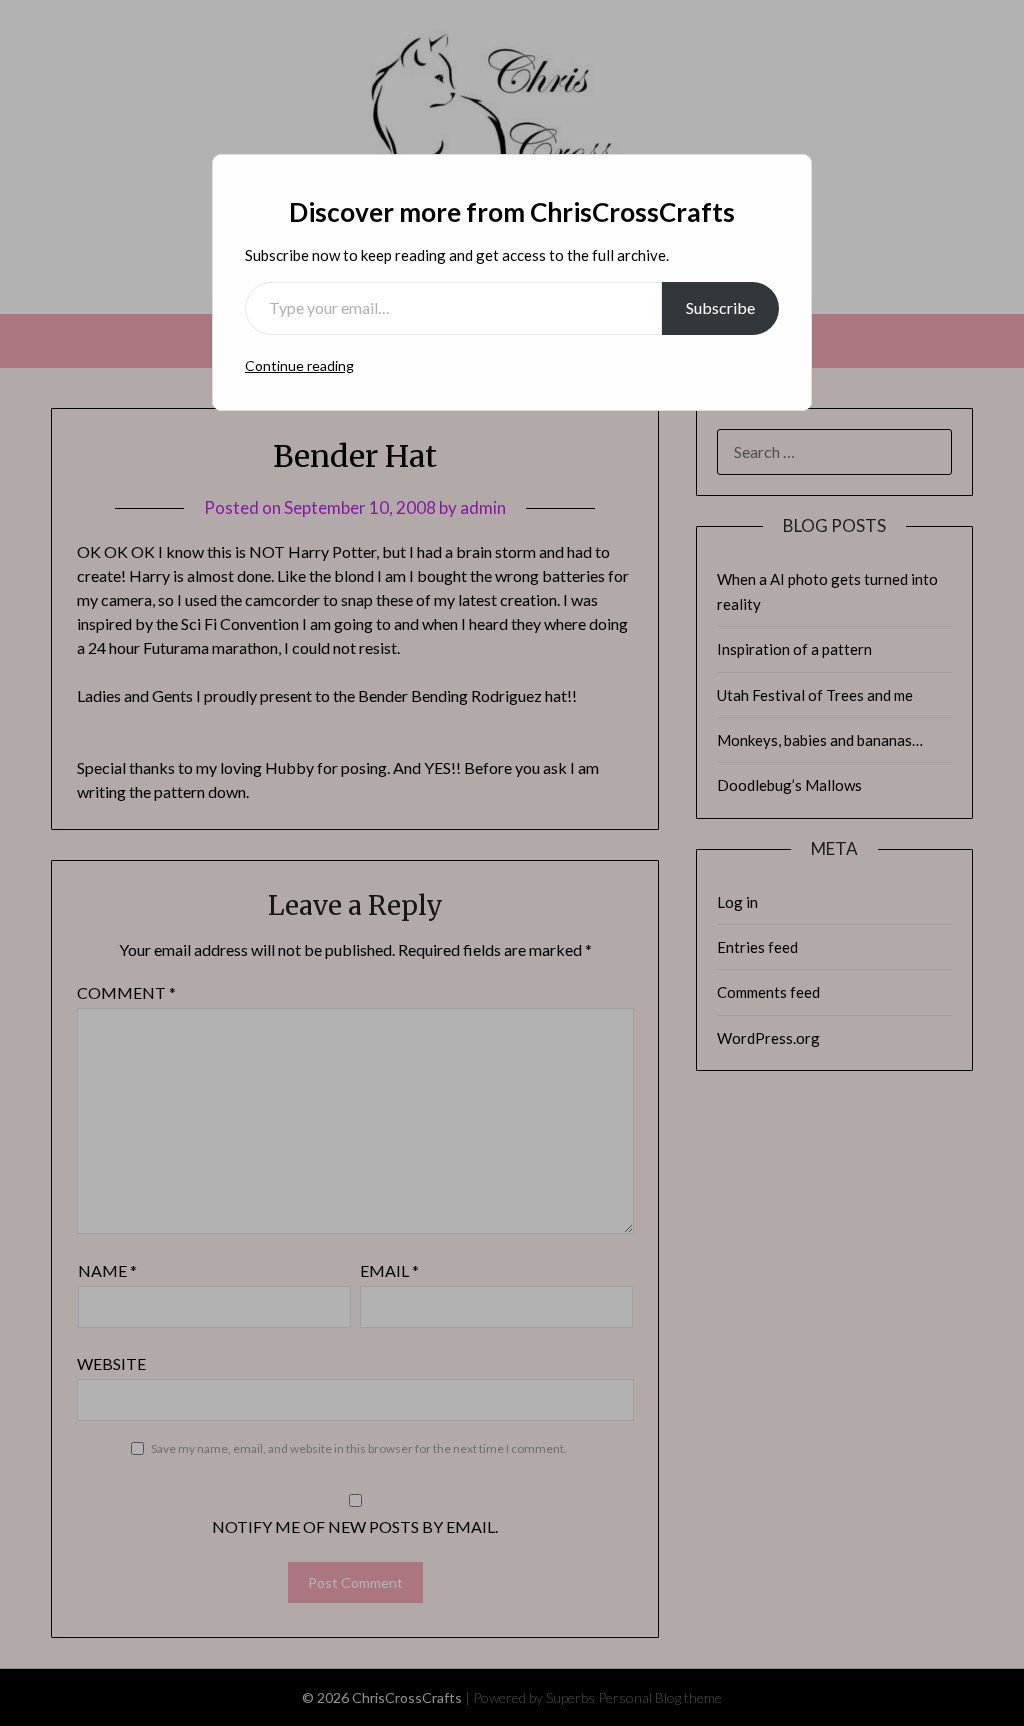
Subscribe (720, 307)
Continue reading (299, 365)
